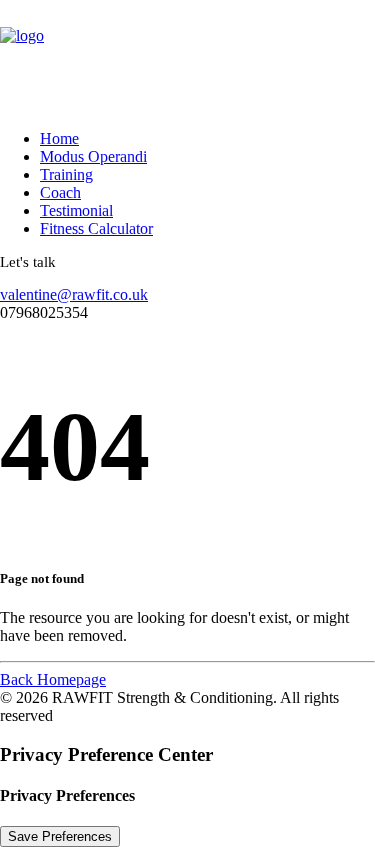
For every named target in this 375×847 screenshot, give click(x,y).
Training (66, 174)
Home (59, 138)
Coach (60, 192)
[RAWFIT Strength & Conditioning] (187, 57)
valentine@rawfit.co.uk (74, 294)
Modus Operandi (93, 156)
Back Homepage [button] (53, 679)
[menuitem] (185, 139)
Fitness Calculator (96, 228)
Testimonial (76, 210)
